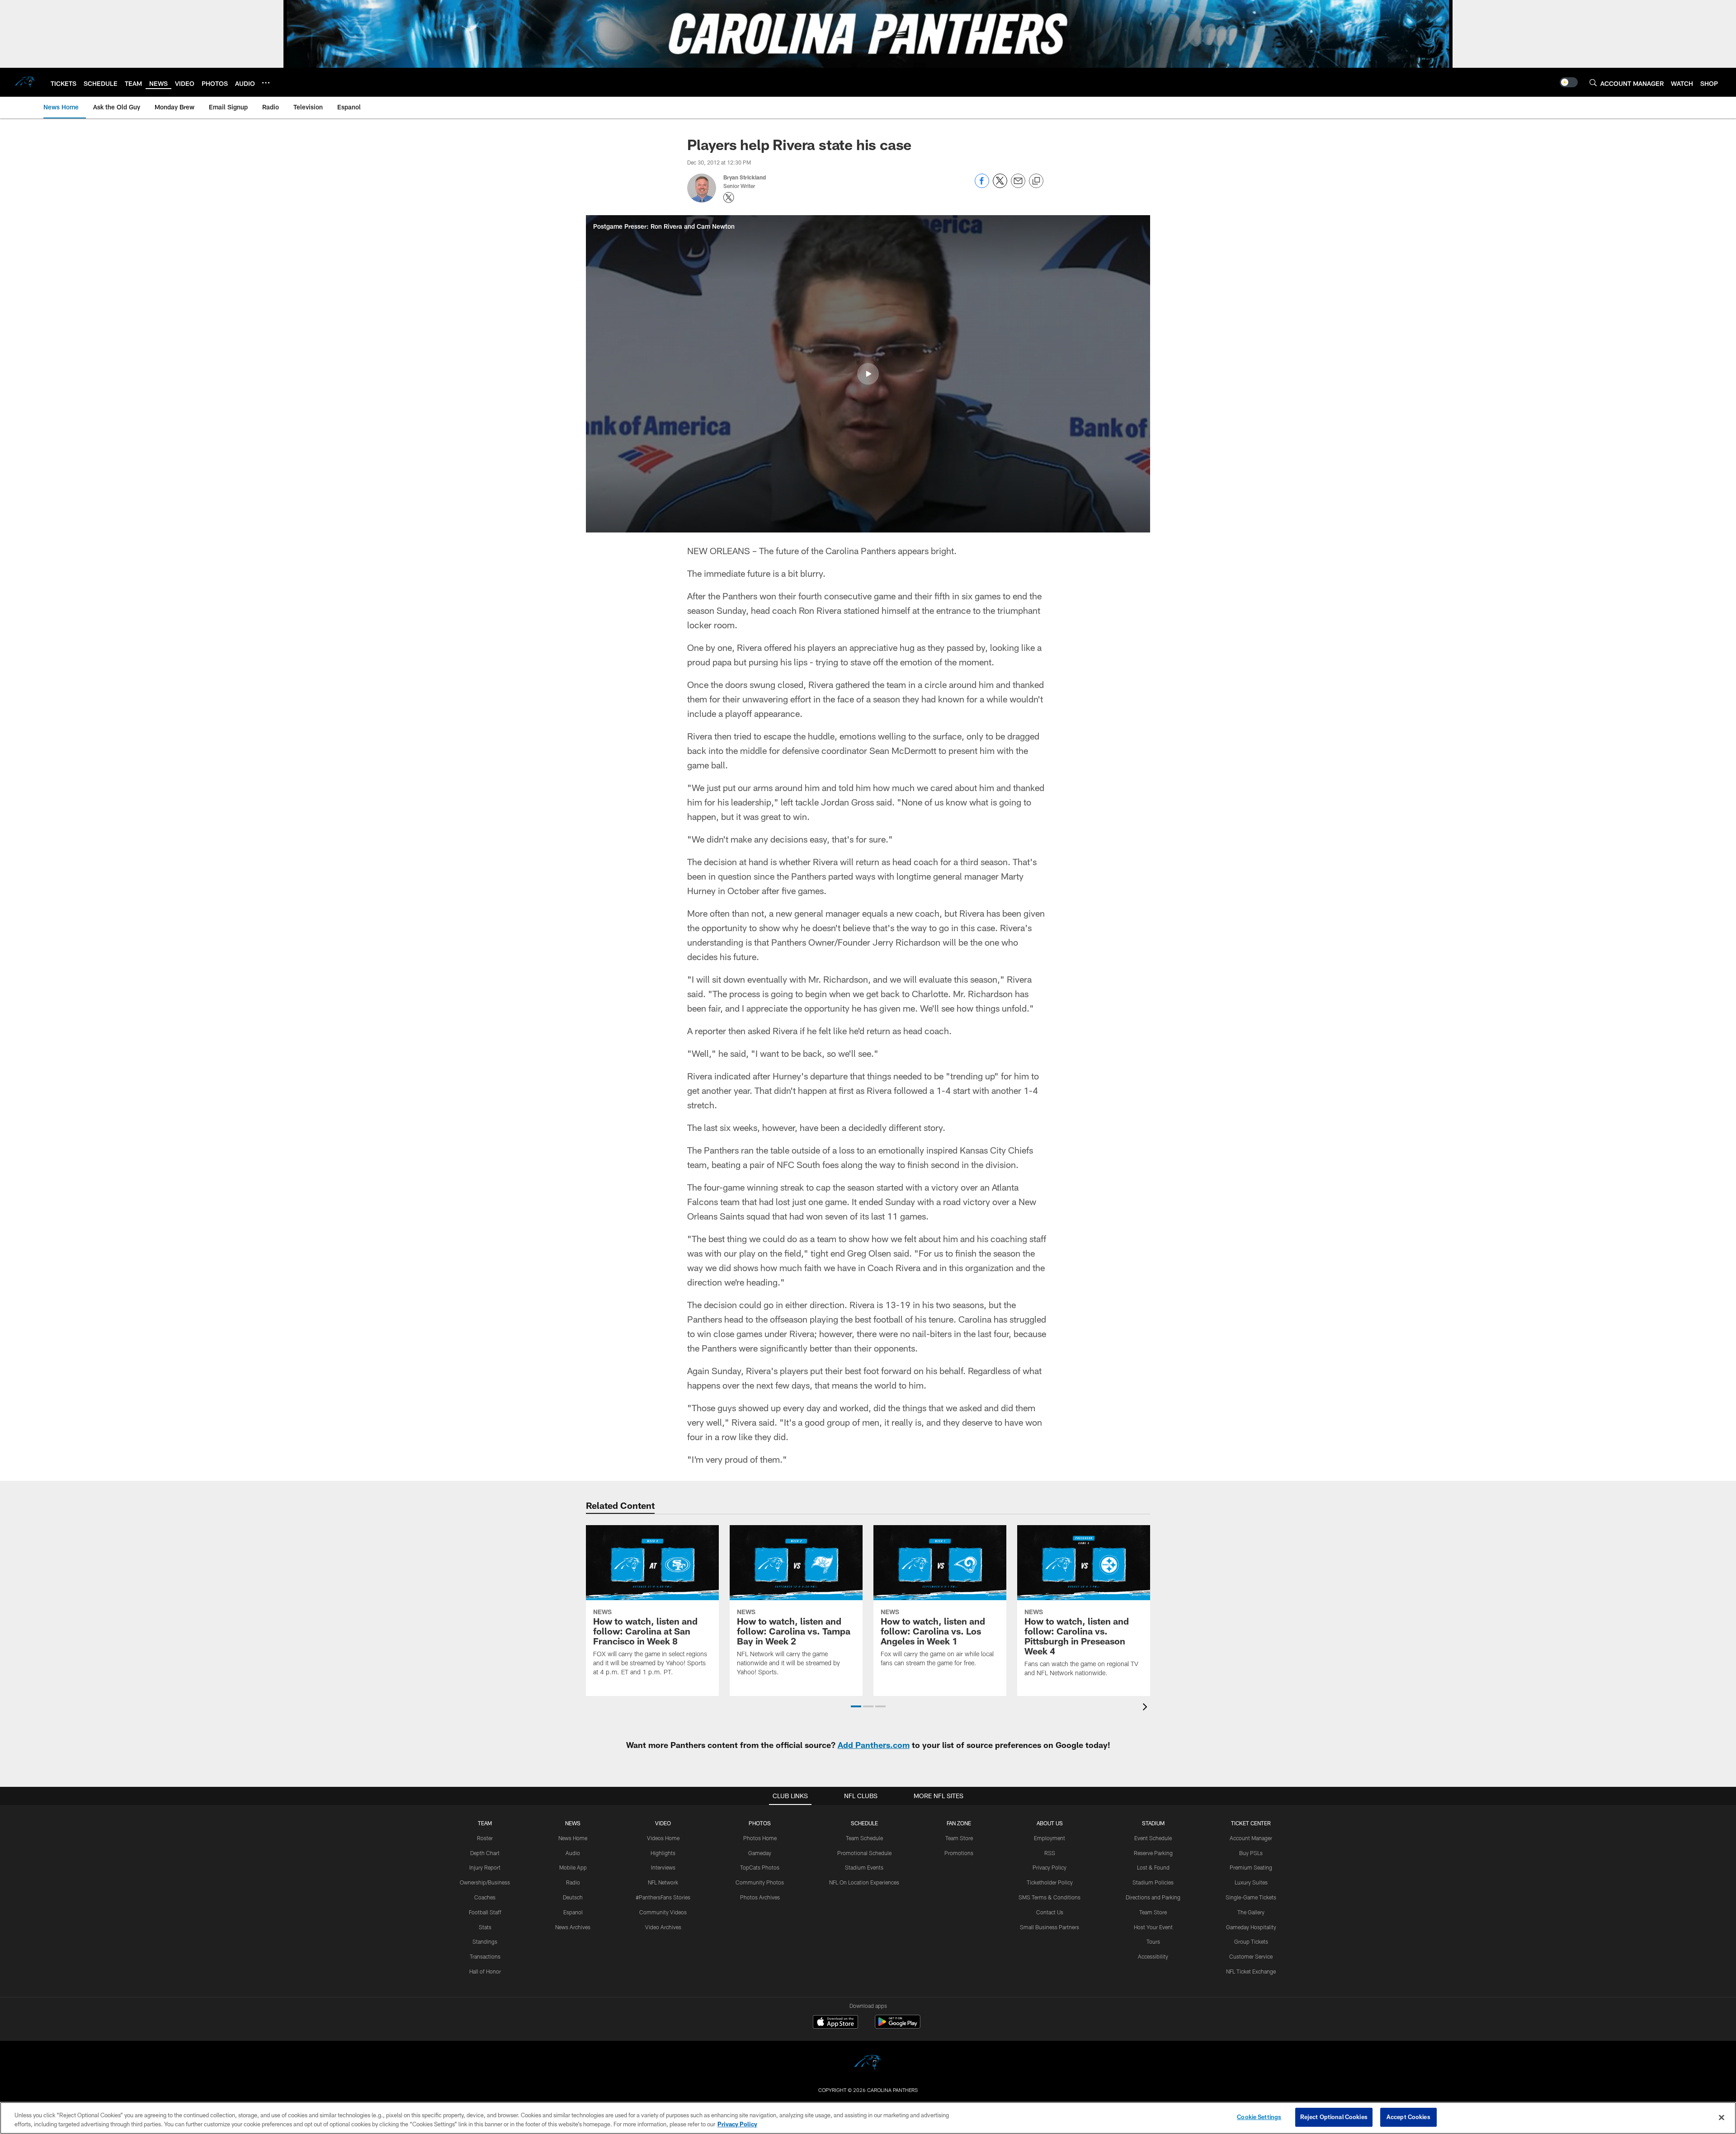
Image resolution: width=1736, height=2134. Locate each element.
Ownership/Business (485, 1882)
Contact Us (1050, 1912)
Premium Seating (1251, 1867)
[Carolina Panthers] (868, 2064)
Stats (485, 1927)
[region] (868, 2118)
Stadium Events (864, 1867)
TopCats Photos (760, 1867)
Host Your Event (1153, 1927)
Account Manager (1251, 1838)
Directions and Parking (1153, 1897)
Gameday (760, 1853)
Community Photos (760, 1882)
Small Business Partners (1050, 1927)
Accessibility (1153, 1956)
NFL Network (663, 1882)
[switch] (1569, 82)
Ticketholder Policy (1050, 1882)
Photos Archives (760, 1897)
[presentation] (1146, 1708)
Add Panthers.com (874, 1745)
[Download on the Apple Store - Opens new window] (835, 2023)
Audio (573, 1853)
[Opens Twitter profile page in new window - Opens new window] (729, 198)
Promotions (959, 1853)
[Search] (1593, 82)
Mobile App (573, 1867)
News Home (573, 1838)
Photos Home (760, 1838)
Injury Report (485, 1867)
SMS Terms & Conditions (1050, 1897)
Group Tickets (1251, 1941)
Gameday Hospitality (1251, 1927)
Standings (485, 1941)
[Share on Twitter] (1000, 186)
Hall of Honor (485, 1971)
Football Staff (485, 1912)
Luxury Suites (1251, 1882)
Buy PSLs (1251, 1853)
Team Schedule (864, 1838)
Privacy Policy (1050, 1867)
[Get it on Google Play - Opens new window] (898, 2026)
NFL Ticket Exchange (1251, 1971)
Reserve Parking (1153, 1853)
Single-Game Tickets (1251, 1897)
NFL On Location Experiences (864, 1882)
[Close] (1722, 2117)
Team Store (959, 1838)
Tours (1153, 1941)
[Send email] (1018, 186)
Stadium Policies (1153, 1882)
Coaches (485, 1897)
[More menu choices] (266, 83)
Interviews (663, 1867)
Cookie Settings (1259, 2117)
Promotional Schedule (864, 1853)
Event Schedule (1153, 1838)
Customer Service (1251, 1956)
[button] (868, 374)
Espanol (573, 1912)
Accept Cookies (1408, 2117)
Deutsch (573, 1897)
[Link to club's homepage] (25, 82)
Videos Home (663, 1838)
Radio (573, 1882)
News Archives (573, 1927)
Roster (485, 1838)
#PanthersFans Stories (663, 1897)
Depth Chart (485, 1853)
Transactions (485, 1956)
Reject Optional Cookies (1334, 2117)
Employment (1050, 1838)
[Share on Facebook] (982, 186)
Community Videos (663, 1912)
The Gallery (1251, 1912)
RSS (1050, 1853)
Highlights (663, 1853)
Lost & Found (1153, 1867)
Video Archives (663, 1927)
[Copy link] (1036, 181)
